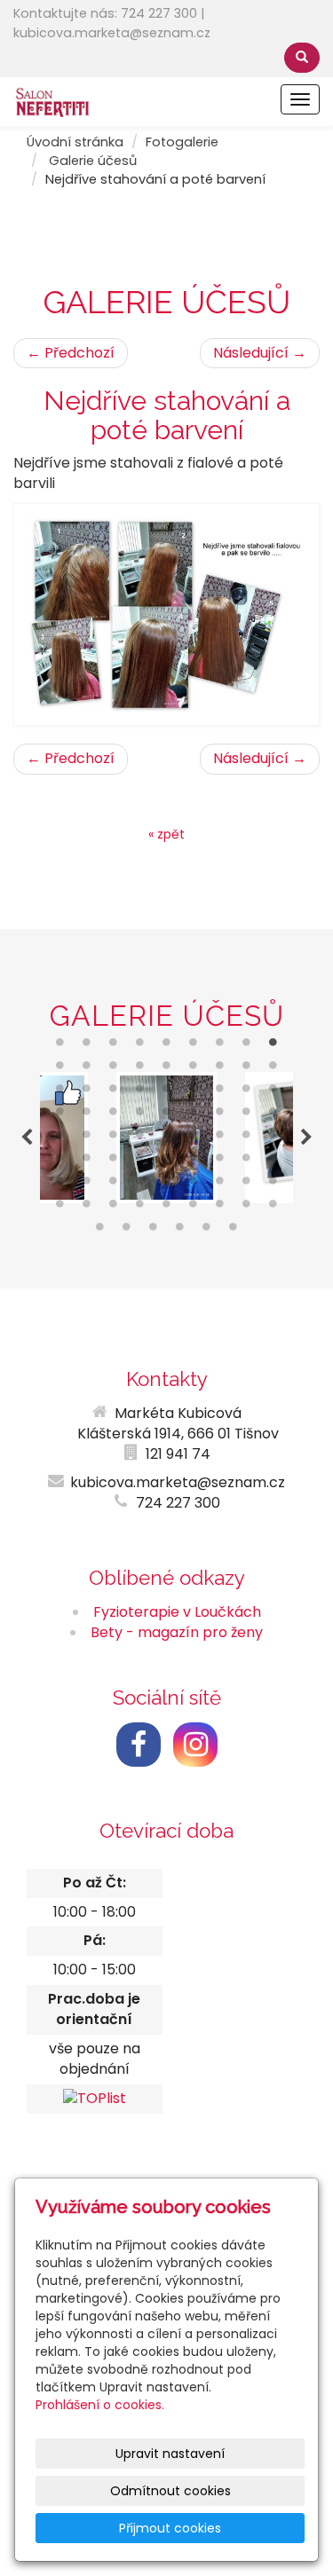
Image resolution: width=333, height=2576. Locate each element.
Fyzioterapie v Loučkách (177, 1612)
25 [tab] (220, 1092)
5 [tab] (167, 1046)
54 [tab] (274, 1162)
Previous (27, 1138)
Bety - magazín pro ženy (177, 1632)
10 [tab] (60, 1069)
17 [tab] (247, 1069)
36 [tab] (274, 1115)
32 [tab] (167, 1115)
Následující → (260, 353)
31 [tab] (140, 1115)
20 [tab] (87, 1092)
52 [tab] (220, 1162)
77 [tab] (207, 1231)
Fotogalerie (182, 142)
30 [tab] (114, 1115)
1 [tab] (60, 1046)
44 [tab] (247, 1138)
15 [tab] (194, 1069)
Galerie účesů (93, 161)
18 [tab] (274, 1069)
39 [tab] (114, 1138)
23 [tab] (167, 1092)
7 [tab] (220, 1046)
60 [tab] (194, 1185)
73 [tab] (100, 1231)
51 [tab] (194, 1162)
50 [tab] (167, 1162)
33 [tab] (194, 1115)
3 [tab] (114, 1046)
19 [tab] (60, 1092)
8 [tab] (247, 1046)
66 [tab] (114, 1208)
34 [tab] (220, 1115)
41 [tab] (167, 1138)
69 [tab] (194, 1208)
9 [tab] (274, 1046)
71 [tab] (247, 1208)
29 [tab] (87, 1115)
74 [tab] (127, 1231)
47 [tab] (87, 1162)
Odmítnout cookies (170, 2491)
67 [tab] (140, 1208)
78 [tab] (234, 1231)
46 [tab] (60, 1162)
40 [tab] (140, 1138)
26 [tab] (247, 1092)
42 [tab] (194, 1138)
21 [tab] (114, 1092)
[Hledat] (302, 58)
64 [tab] (60, 1208)
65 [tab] (87, 1208)
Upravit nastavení (170, 2454)
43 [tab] (220, 1138)
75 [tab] (154, 1231)
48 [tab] (114, 1162)
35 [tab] (247, 1115)
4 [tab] (140, 1046)
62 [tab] (247, 1185)
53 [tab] (247, 1162)
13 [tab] (140, 1069)
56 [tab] (87, 1185)
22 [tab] (140, 1092)
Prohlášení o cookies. (100, 2405)
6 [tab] (194, 1046)
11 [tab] (87, 1069)
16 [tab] (220, 1069)
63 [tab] (274, 1185)
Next (306, 1138)
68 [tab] (167, 1208)
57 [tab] (114, 1185)
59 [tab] (167, 1185)
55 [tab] (60, 1185)
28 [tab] (60, 1115)
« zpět (166, 834)
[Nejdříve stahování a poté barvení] (166, 614)
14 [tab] (167, 1069)
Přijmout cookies (170, 2528)
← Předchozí (71, 353)
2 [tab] (87, 1046)
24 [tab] (194, 1092)
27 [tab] (274, 1092)
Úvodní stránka (75, 142)
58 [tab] (140, 1185)
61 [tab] (220, 1185)
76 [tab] (180, 1231)
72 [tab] (274, 1208)
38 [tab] (87, 1138)
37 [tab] (60, 1138)
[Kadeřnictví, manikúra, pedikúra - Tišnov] (52, 101)
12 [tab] (114, 1069)
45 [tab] (274, 1138)
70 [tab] (220, 1208)
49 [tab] (140, 1162)
